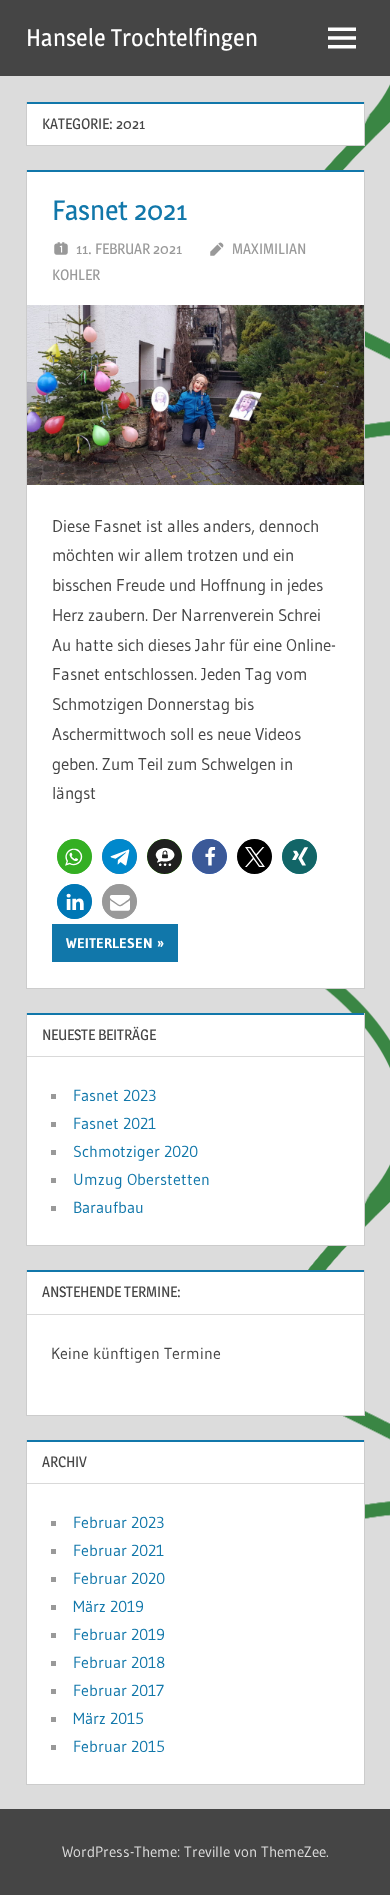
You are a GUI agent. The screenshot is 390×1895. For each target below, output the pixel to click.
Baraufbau (108, 1207)
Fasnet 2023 (114, 1095)
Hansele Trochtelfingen (142, 37)
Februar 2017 (118, 1690)
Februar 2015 (119, 1746)
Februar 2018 (119, 1662)
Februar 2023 (118, 1522)
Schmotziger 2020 (135, 1151)
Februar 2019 (119, 1634)
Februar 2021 (118, 1550)
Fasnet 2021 (119, 210)
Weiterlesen (109, 943)
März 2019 (108, 1606)
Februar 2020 (119, 1578)
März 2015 (108, 1718)
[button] (74, 856)
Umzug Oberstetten (141, 1179)
